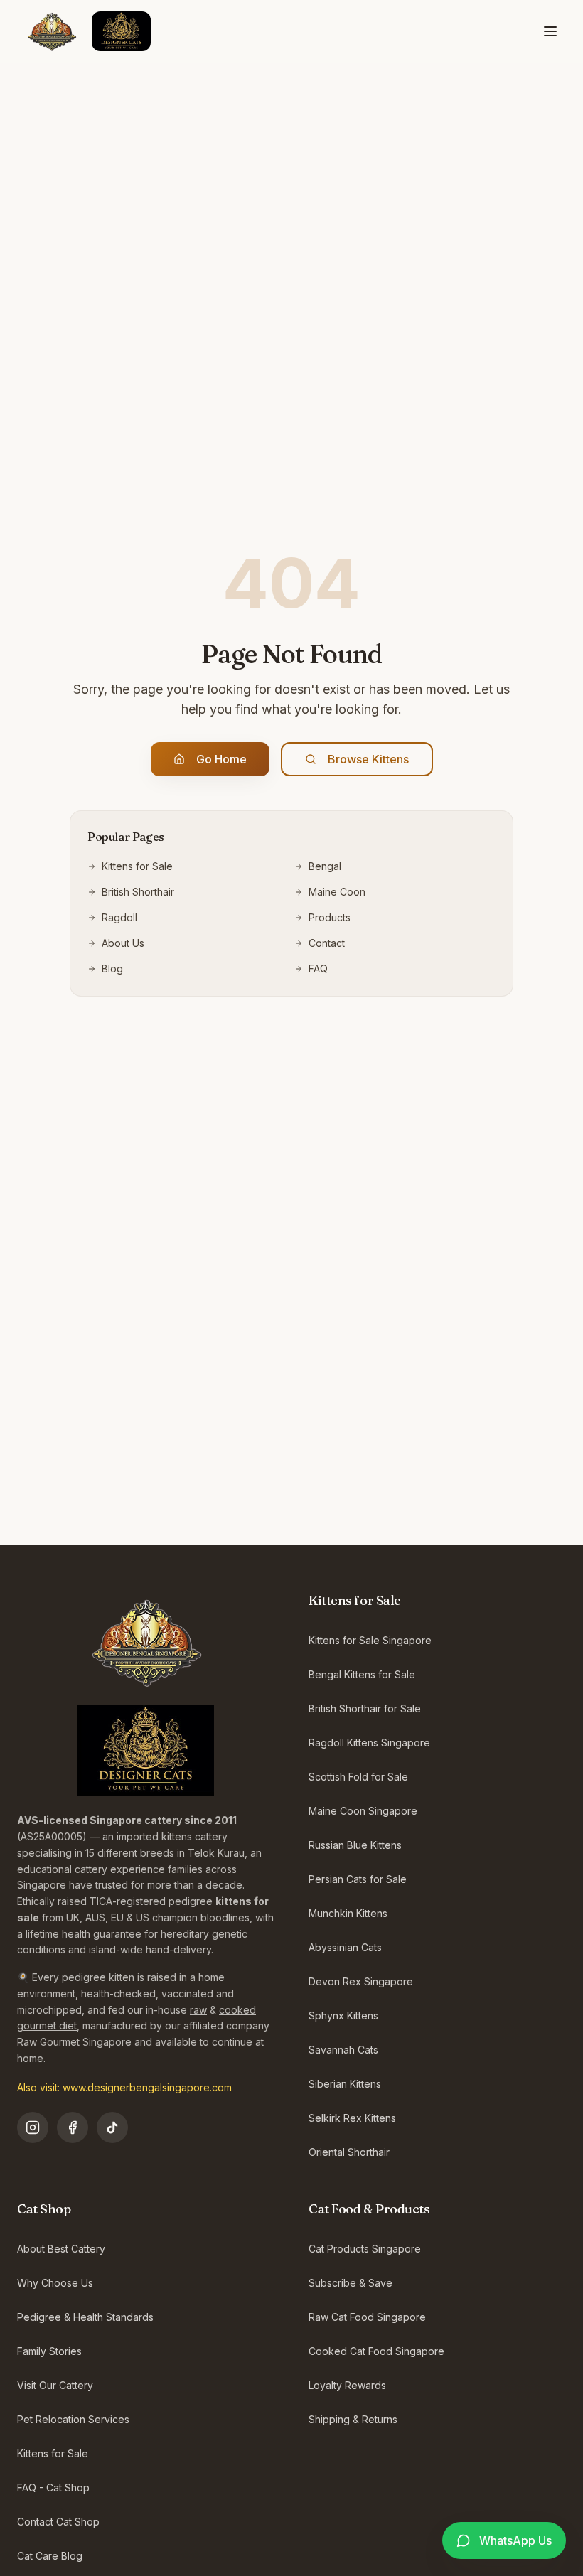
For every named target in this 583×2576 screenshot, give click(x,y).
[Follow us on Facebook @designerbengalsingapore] (73, 2127)
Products (330, 917)
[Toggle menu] (550, 31)
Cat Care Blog (50, 2556)
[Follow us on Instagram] (33, 2127)
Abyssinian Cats (345, 1947)
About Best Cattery (61, 2249)
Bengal (325, 866)
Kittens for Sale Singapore (370, 1640)
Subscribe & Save (351, 2283)
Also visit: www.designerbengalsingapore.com (124, 2087)
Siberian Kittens (345, 2084)
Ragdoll (119, 917)
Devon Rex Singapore (361, 1981)
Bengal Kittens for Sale (362, 1674)
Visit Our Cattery (55, 2385)
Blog (112, 968)
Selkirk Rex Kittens (352, 2118)
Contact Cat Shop (58, 2522)
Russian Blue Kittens (355, 1845)
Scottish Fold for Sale (358, 1777)
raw (198, 2010)
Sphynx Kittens (343, 2016)
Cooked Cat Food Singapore (376, 2351)
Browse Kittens (368, 759)
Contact (327, 943)
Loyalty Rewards (347, 2385)
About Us (123, 943)
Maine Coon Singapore (363, 1811)
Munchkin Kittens (348, 1913)
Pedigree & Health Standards (85, 2317)
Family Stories (49, 2351)
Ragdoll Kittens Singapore (369, 1743)
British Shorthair (138, 892)
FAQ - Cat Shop (53, 2488)
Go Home (221, 759)
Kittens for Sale (137, 866)
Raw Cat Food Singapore (367, 2317)
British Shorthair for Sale (365, 1708)
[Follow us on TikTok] (112, 2127)
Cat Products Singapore (365, 2249)
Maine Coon (337, 892)
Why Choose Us (55, 2283)
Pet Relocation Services (73, 2419)
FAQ (318, 968)
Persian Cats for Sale (358, 1879)
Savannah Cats (343, 2050)
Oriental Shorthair (349, 2152)
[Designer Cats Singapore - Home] (84, 31)
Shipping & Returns (353, 2419)
